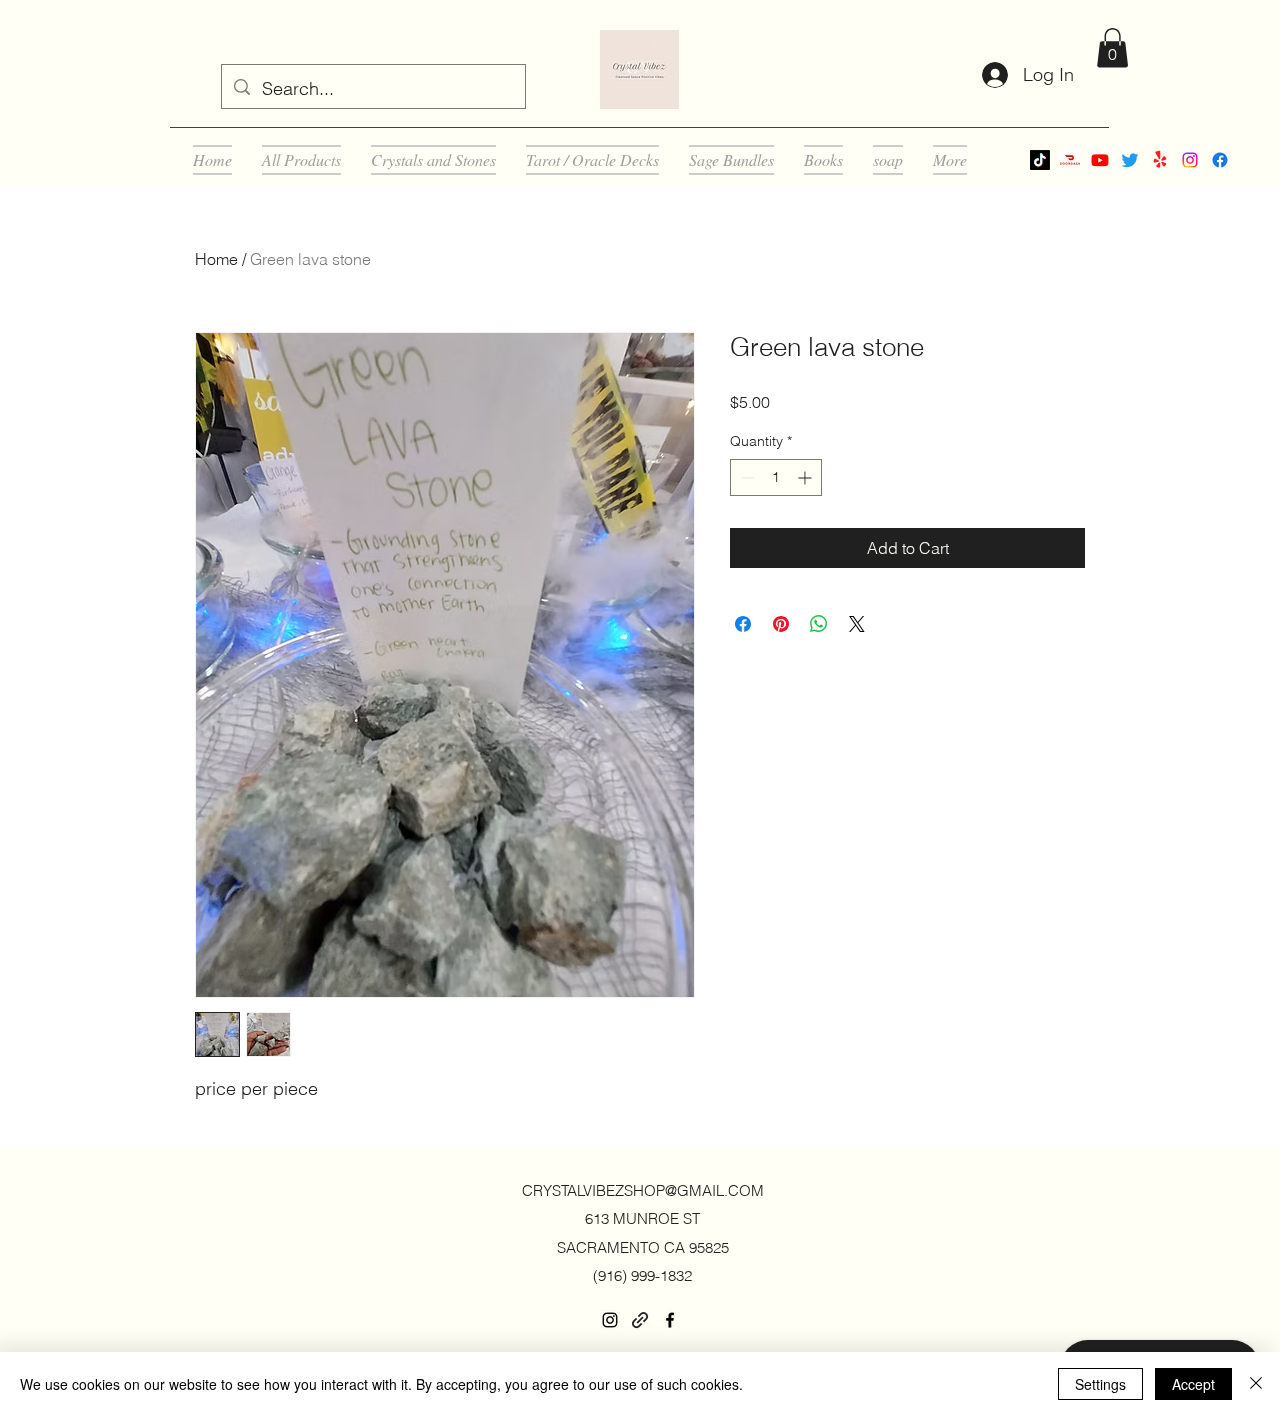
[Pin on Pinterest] (781, 624)
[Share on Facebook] (743, 624)
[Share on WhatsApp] (819, 624)
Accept (1193, 1384)
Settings (1100, 1384)
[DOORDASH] (1070, 160)
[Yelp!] (1160, 160)
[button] (1112, 47)
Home (216, 259)
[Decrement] (745, 477)
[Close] (1256, 1384)
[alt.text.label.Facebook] (1220, 160)
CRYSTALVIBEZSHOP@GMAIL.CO (636, 1190)
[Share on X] (857, 624)
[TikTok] (1040, 160)
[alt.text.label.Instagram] (1190, 160)
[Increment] (806, 477)
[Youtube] (1100, 160)
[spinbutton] (776, 477)
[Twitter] (1130, 160)
